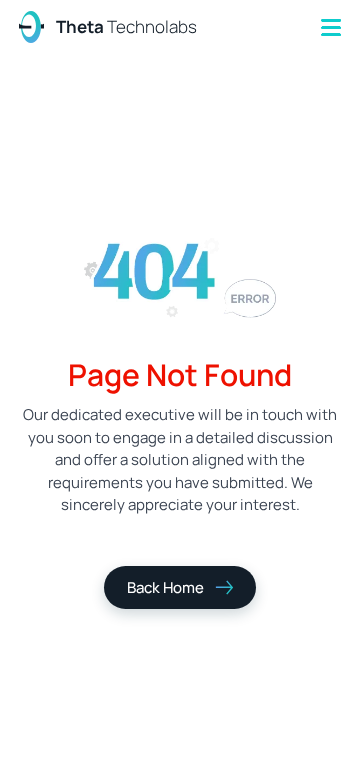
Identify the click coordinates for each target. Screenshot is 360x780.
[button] (331, 27)
